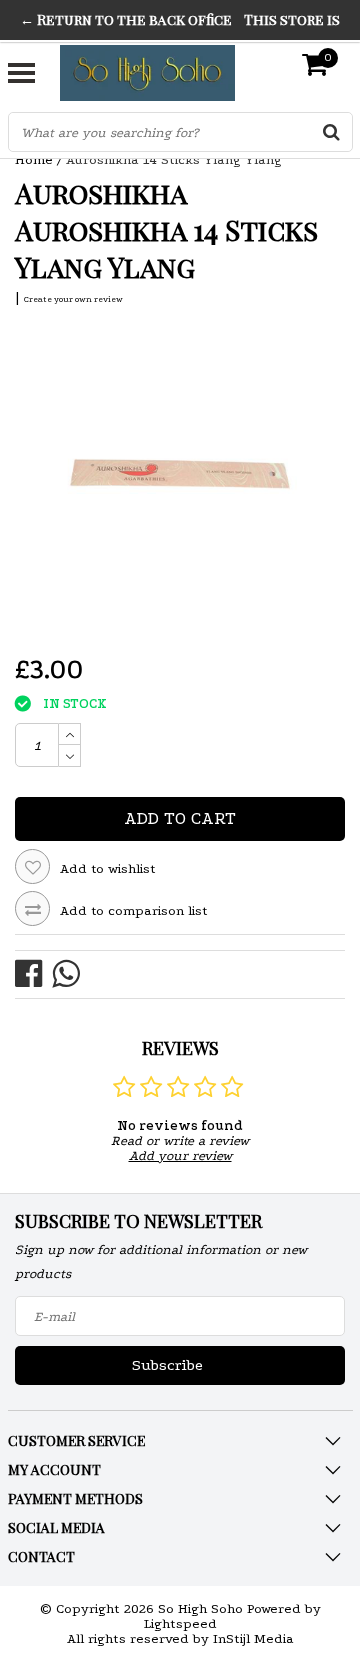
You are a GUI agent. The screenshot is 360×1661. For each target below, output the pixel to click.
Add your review (180, 1155)
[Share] (33, 972)
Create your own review (73, 299)
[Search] (332, 132)
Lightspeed (180, 1623)
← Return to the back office (126, 19)
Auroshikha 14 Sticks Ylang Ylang (174, 159)
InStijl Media (253, 1638)
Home (34, 159)
